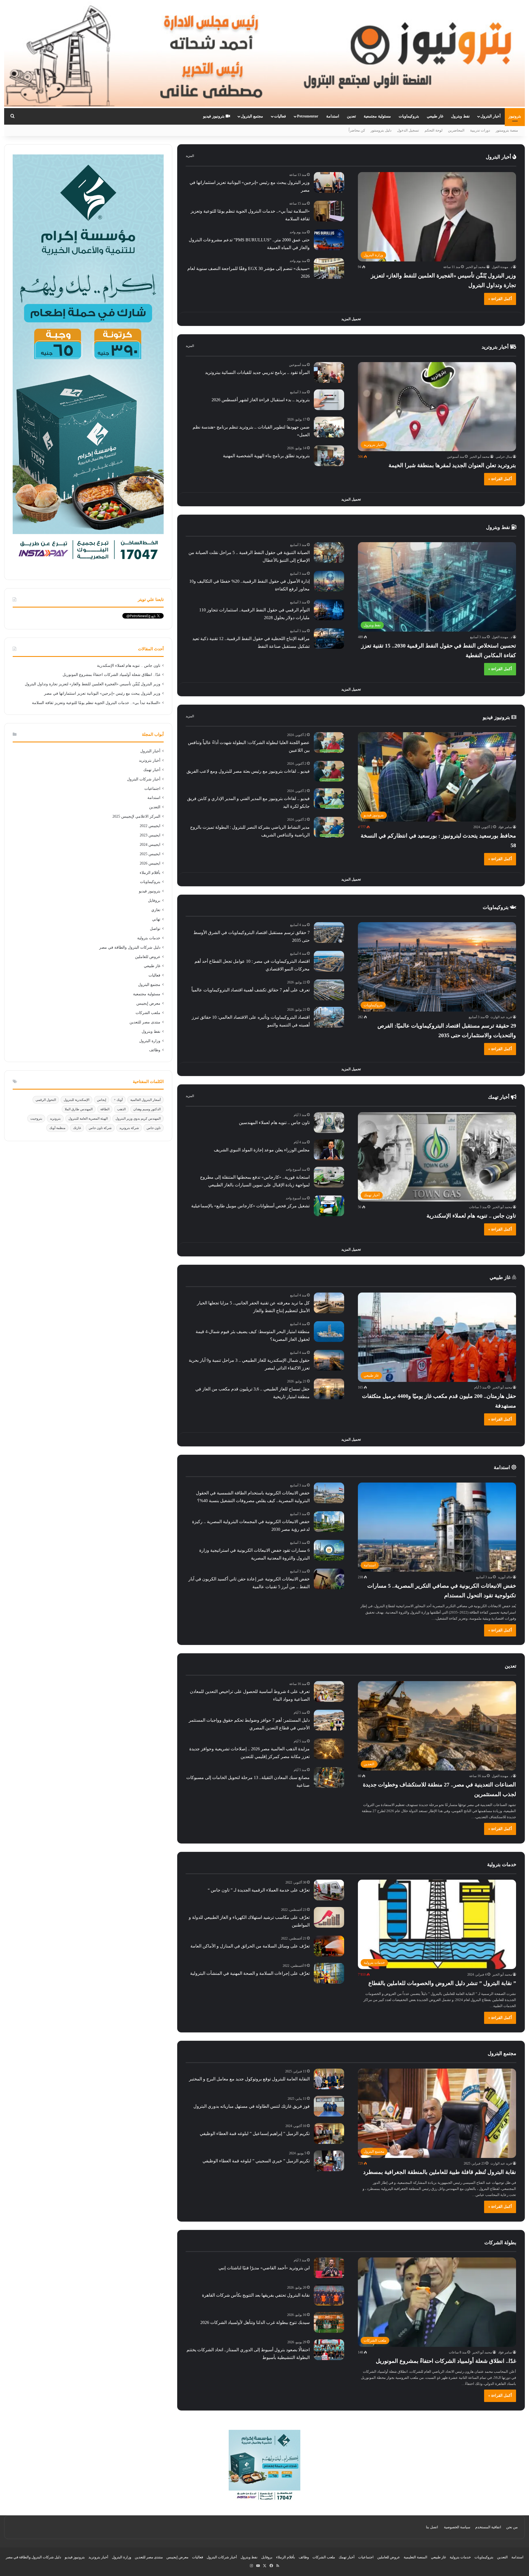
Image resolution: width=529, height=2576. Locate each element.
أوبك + (118, 1100)
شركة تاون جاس (100, 1128)
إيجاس (102, 1100)
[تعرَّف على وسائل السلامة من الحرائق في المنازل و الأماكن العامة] (329, 1946)
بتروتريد (55, 1119)
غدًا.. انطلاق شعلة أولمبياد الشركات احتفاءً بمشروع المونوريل (446, 2361)
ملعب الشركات (148, 1013)
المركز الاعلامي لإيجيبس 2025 (136, 816)
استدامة (333, 116)
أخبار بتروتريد (496, 347)
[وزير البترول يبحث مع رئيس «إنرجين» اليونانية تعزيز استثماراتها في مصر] (329, 182)
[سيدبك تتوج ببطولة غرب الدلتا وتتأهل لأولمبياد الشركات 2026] (329, 2322)
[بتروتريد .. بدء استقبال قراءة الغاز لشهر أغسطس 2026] (329, 400)
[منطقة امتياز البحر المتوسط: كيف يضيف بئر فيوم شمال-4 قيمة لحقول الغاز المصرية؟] (329, 1332)
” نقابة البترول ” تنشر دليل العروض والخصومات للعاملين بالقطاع (442, 1983)
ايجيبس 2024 (150, 845)
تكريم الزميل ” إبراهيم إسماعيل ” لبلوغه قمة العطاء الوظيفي (255, 2134)
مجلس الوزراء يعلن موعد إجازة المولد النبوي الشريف (262, 1150)
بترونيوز (515, 116)
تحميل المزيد (351, 319)
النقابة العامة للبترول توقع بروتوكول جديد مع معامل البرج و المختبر (249, 2079)
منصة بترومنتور (507, 130)
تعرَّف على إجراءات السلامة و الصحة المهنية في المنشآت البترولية (250, 1973)
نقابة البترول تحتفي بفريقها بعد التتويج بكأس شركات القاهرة (256, 2295)
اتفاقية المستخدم (488, 2527)
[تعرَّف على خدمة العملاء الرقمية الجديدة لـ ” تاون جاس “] (329, 1890)
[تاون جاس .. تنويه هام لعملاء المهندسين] (329, 1123)
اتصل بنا (432, 2527)
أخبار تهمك (499, 1097)
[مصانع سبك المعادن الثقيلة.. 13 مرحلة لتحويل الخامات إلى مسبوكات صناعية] (329, 1777)
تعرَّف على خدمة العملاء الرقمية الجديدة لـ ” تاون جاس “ (259, 1890)
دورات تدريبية (480, 130)
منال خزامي (504, 457)
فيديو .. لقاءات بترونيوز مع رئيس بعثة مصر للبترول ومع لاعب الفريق (248, 771)
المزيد (190, 156)
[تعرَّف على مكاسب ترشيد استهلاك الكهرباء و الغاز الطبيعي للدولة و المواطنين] (329, 1917)
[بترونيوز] (264, 54)
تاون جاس (154, 1128)
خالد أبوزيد (505, 1577)
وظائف (155, 1050)
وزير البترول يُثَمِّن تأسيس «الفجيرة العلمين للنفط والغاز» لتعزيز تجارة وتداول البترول (93, 684)
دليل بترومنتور (381, 130)
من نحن (512, 2527)
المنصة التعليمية (415, 2557)
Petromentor (308, 116)
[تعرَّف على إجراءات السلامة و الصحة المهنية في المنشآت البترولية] (329, 1973)
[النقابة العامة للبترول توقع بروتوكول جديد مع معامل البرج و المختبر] (329, 2079)
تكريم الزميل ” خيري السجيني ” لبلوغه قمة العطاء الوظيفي (256, 2161)
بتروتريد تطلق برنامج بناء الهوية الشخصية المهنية (266, 456)
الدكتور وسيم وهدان (147, 1109)
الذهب (121, 1109)
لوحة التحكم (434, 130)
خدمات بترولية (149, 938)
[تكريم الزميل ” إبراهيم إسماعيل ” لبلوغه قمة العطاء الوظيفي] (329, 2134)
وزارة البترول (150, 1041)
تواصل (155, 929)
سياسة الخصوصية (457, 2527)
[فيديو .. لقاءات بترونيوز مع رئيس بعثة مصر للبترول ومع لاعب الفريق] (329, 771)
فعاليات (280, 116)
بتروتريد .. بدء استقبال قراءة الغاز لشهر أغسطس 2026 (261, 400)
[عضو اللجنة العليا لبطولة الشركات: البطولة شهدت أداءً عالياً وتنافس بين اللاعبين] (329, 743)
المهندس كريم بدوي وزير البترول (138, 1119)
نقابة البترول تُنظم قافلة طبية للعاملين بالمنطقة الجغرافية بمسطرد (440, 2172)
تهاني (156, 919)
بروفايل (154, 901)
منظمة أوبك (57, 1128)
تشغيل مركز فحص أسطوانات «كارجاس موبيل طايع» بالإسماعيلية (250, 1206)
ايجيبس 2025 (150, 854)
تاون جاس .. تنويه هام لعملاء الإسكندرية (471, 1216)
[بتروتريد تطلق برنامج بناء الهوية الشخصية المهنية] (329, 456)
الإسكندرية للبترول (76, 1100)
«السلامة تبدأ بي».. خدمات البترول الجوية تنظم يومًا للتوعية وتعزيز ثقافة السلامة (96, 703)
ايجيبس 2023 (150, 835)
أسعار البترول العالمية (145, 1100)
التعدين (155, 807)
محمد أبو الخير (476, 267)
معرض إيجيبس (148, 1003)
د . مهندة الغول (502, 267)
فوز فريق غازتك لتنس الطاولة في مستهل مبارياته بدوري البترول (252, 2106)
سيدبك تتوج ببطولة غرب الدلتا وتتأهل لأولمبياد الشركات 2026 (255, 2322)
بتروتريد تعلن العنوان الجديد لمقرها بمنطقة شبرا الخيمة (452, 465)
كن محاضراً (357, 130)
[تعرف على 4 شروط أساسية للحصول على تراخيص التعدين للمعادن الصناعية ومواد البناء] (329, 1691)
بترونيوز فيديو (214, 116)
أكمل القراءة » (500, 299)
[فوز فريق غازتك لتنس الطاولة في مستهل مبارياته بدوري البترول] (329, 2106)
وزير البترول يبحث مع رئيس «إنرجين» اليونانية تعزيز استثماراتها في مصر (102, 693)
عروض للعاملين (148, 957)
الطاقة (105, 1109)
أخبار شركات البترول (144, 779)
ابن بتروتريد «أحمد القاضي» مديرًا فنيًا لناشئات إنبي (264, 2268)
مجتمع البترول (252, 116)
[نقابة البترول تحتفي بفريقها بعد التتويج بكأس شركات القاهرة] (329, 2295)
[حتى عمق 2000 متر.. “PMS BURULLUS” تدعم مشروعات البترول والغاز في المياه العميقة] (329, 240)
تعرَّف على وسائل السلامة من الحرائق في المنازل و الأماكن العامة (250, 1946)
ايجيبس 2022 (150, 826)
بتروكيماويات (409, 116)
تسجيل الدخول (408, 130)
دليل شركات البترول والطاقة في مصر (130, 947)
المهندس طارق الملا (79, 1109)
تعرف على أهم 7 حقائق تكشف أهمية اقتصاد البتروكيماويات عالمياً (251, 990)
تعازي (156, 910)
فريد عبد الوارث (501, 1017)
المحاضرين (456, 130)
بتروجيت (36, 1119)
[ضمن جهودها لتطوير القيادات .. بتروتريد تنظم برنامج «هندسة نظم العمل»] (329, 427)
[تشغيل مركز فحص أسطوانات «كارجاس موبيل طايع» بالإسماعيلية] (329, 1206)
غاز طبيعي (435, 116)
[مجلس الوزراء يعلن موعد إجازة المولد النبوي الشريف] (329, 1150)
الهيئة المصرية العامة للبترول (88, 1119)
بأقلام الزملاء (150, 873)
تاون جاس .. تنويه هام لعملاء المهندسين (274, 1123)
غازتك (77, 1128)
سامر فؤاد (505, 827)
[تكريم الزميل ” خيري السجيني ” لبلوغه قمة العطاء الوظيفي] (329, 2161)
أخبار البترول (491, 116)
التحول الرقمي (46, 1100)
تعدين (351, 116)
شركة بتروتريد (129, 1128)
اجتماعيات (152, 789)
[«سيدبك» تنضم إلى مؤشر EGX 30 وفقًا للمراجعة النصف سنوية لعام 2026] (329, 268)
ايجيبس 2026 (150, 863)
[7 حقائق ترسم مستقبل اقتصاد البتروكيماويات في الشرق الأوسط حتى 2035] (329, 933)
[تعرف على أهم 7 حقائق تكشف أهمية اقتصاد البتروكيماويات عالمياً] (329, 990)
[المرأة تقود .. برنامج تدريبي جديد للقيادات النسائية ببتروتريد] (329, 372)
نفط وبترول (460, 116)
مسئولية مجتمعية (377, 116)
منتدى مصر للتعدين (145, 1022)
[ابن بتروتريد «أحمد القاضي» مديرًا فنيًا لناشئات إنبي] (329, 2268)
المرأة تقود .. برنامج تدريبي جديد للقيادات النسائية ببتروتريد (257, 372)
